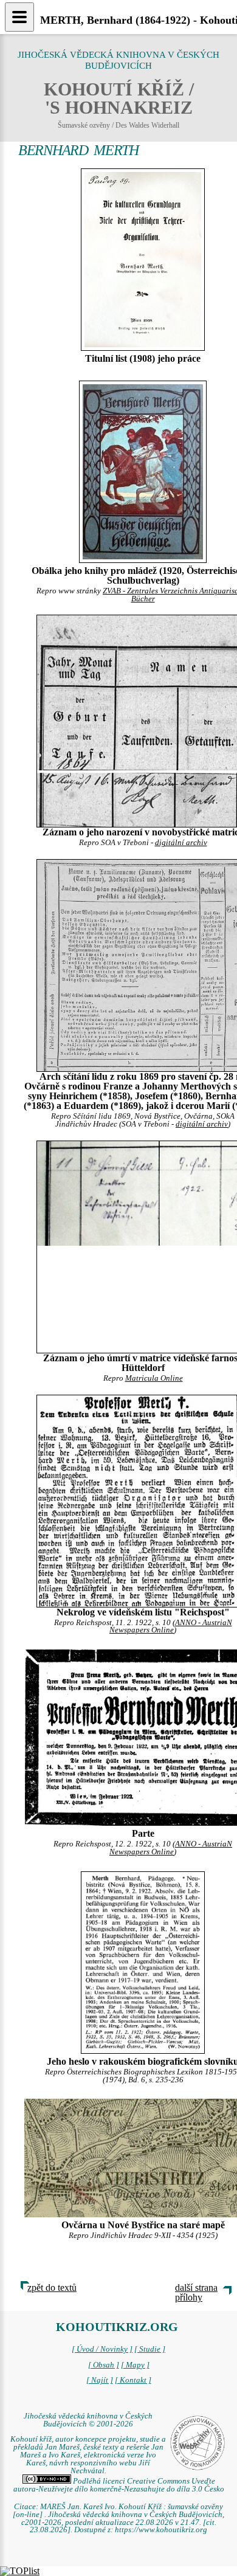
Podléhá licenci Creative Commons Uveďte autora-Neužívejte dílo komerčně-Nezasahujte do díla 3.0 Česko (119, 2485)
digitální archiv (181, 843)
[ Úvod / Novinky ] (102, 2349)
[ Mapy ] (135, 2365)
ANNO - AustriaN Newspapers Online (171, 1627)
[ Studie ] (150, 2349)
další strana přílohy (196, 2292)
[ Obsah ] (104, 2365)
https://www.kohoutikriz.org (161, 2530)
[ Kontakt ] (133, 2380)
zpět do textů (52, 2288)
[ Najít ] (100, 2380)
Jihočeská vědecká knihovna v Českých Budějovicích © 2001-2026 (88, 2420)
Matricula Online (154, 1378)
